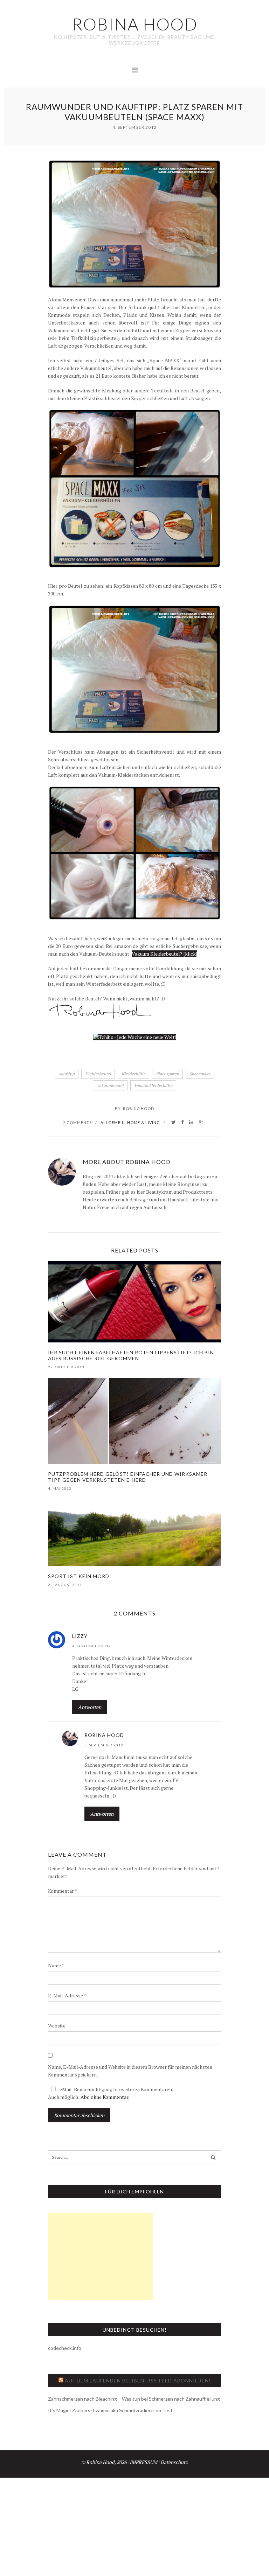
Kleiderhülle (133, 1074)
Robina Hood (139, 1108)
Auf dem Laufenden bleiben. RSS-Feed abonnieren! (138, 2380)
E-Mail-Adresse (67, 1995)
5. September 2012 (104, 1745)
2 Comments (77, 1122)
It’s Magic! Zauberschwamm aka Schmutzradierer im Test (110, 2410)
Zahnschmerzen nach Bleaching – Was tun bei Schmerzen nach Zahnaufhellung (134, 2399)
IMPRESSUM (143, 2462)
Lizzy (80, 1636)
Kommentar (63, 1891)
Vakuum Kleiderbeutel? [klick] (164, 954)
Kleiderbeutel (98, 1074)
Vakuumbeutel (110, 1085)
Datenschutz (174, 2462)
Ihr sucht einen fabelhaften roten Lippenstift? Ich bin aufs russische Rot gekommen (131, 1355)
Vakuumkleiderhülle (153, 1085)
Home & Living (144, 1122)
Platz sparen (167, 1074)
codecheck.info (65, 2348)
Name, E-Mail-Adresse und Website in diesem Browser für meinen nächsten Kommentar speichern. (130, 2071)
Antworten (90, 1707)
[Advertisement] (101, 2256)
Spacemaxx (200, 1074)
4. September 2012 (92, 1646)
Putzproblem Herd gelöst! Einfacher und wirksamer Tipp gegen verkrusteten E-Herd (128, 1477)
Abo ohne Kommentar (104, 2097)
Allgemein (113, 1122)
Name (56, 1965)
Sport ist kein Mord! (80, 1576)
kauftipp (67, 1074)
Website (57, 2026)
